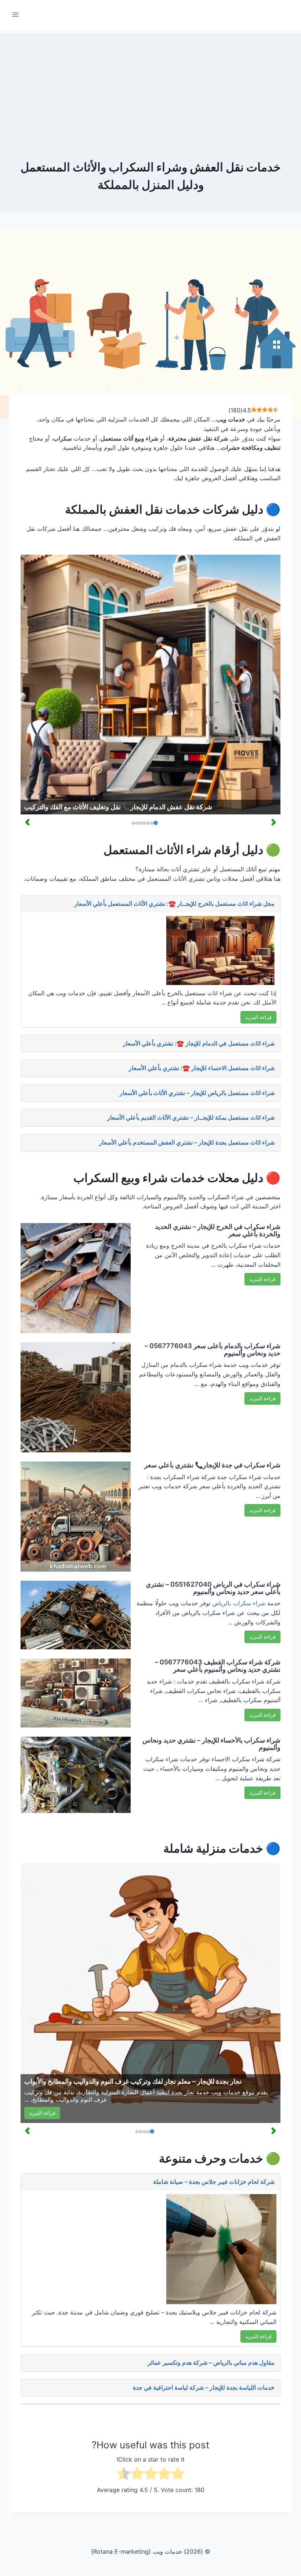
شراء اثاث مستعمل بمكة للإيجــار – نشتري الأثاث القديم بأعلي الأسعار (191, 1117)
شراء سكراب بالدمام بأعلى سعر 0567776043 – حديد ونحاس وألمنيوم (213, 1349)
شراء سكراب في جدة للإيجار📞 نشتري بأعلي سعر (212, 1465)
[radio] (178, 2475)
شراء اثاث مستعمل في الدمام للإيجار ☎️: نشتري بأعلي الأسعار (199, 1043)
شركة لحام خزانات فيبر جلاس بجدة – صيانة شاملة (214, 2182)
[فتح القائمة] (16, 14)
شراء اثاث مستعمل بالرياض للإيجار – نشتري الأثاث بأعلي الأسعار (197, 1093)
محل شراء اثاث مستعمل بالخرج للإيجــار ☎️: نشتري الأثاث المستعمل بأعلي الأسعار (174, 904)
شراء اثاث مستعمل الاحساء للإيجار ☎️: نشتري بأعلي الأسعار (202, 1068)
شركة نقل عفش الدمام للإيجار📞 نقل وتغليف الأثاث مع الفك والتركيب (118, 807)
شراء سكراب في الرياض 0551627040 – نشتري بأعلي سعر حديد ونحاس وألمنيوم (213, 1588)
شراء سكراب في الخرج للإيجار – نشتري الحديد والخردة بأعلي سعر (218, 1230)
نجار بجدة (183, 2092)
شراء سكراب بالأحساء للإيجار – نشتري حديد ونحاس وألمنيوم (211, 1744)
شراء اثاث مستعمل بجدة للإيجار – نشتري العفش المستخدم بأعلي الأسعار (187, 1142)
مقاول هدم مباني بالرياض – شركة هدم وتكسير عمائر (211, 2362)
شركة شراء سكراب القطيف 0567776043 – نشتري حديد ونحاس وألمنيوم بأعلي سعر (218, 1666)
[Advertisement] (150, 84)
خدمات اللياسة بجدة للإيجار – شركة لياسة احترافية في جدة (204, 2387)
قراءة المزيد (258, 1017)
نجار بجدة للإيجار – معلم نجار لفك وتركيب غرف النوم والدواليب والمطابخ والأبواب (133, 2081)
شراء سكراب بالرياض (239, 1603)
